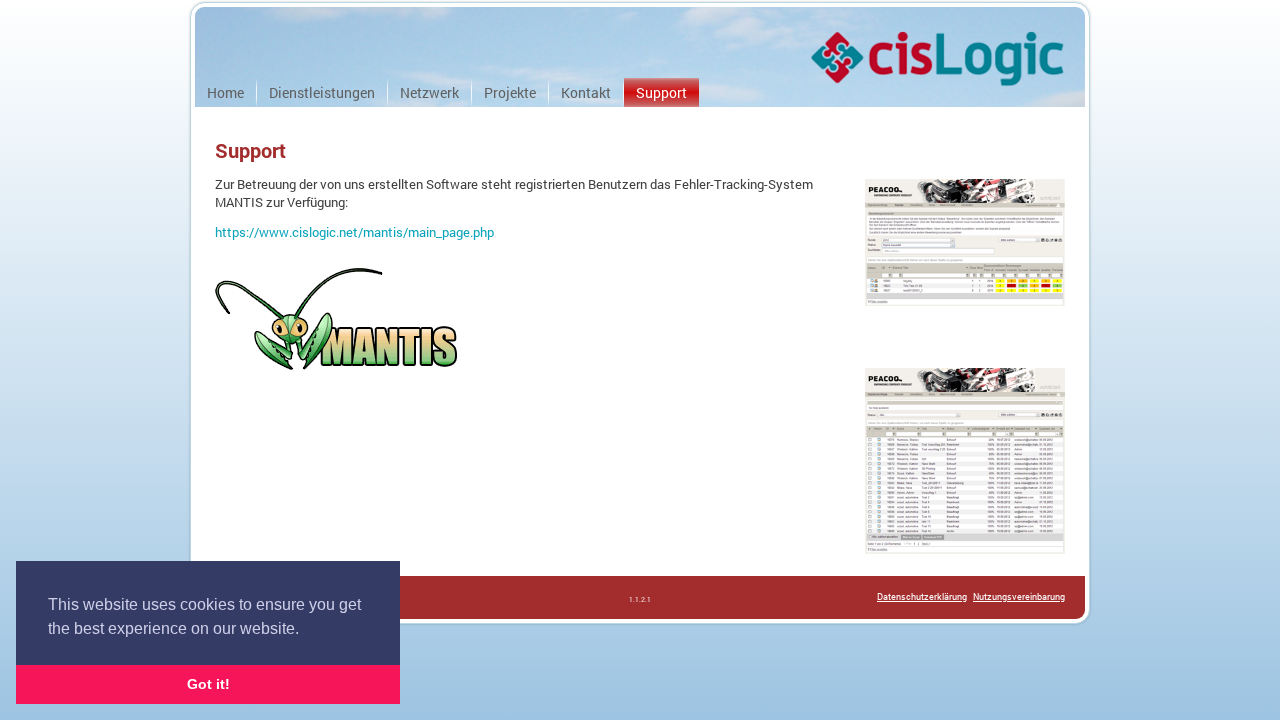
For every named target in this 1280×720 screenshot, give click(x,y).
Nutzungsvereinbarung (1019, 596)
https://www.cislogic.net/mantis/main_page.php (354, 232)
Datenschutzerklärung (922, 596)
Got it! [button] (208, 684)
